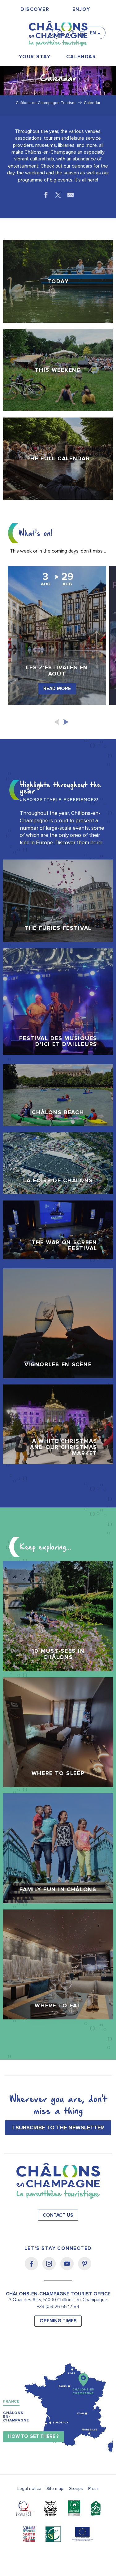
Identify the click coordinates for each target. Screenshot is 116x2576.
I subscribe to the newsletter (58, 2128)
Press (93, 2489)
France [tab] (11, 2401)
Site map (55, 2489)
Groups (76, 2489)
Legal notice (29, 2489)
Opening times (58, 2321)
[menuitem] (35, 9)
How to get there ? (33, 2436)
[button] (62, 30)
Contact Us (58, 2215)
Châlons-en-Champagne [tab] (16, 2417)
